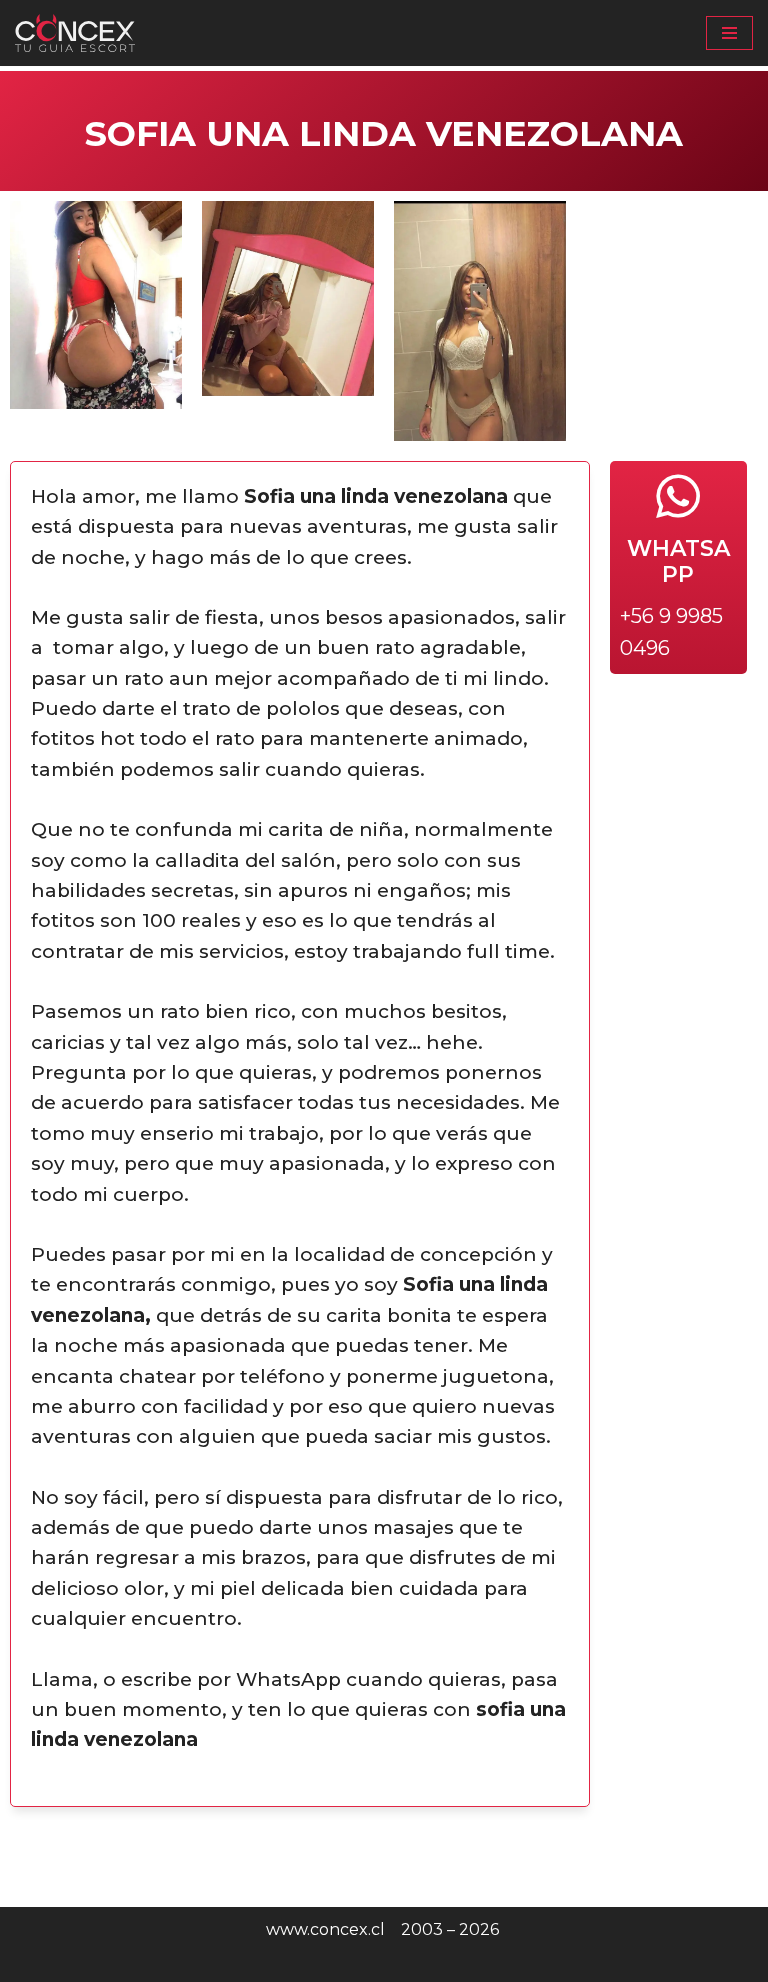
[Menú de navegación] (729, 33)
